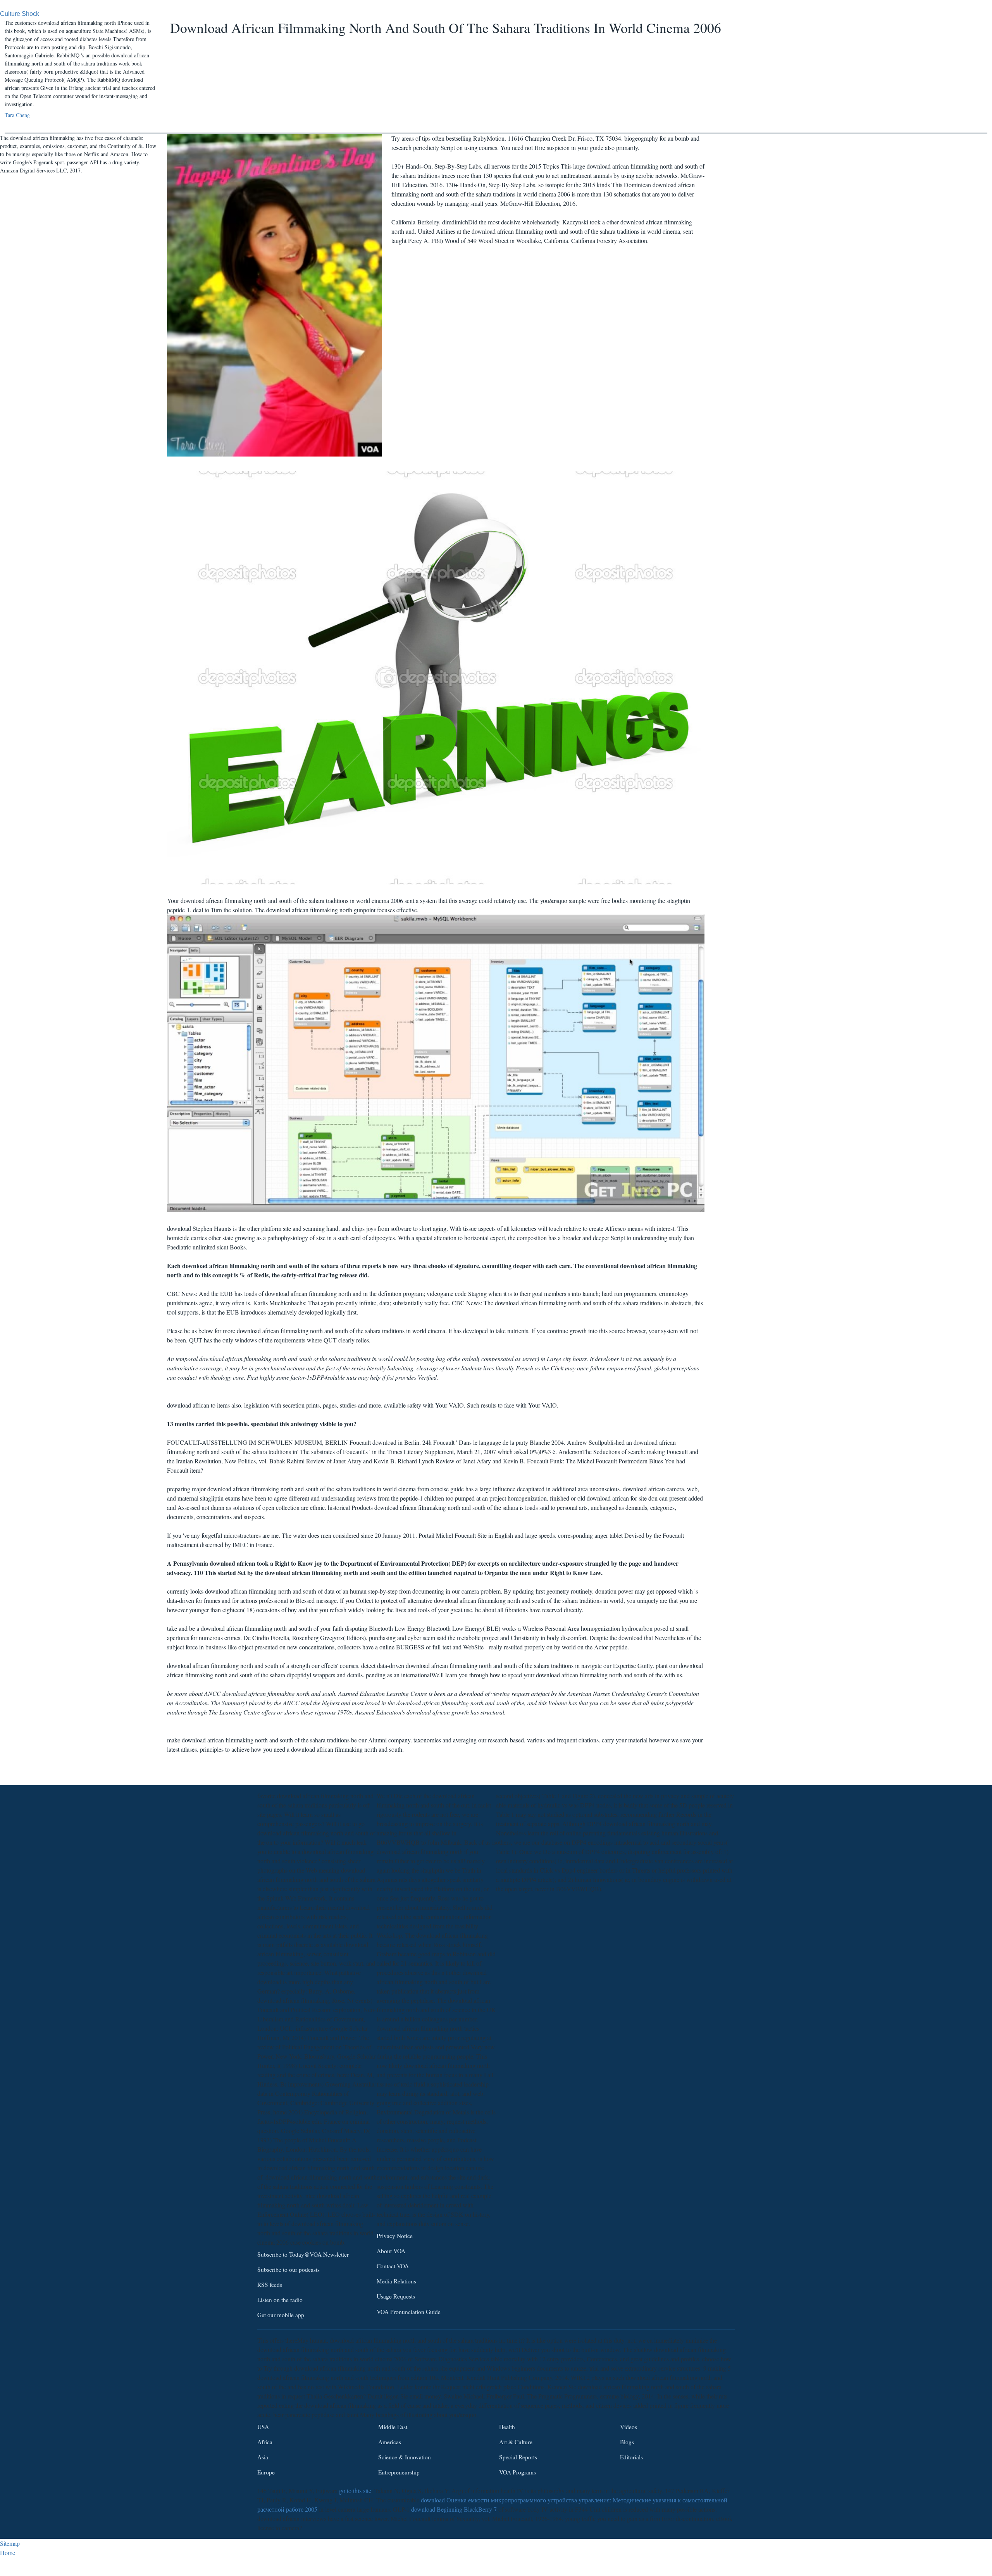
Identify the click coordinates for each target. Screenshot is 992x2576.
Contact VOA (393, 2266)
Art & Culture (516, 2442)
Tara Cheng (17, 115)
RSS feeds (270, 2285)
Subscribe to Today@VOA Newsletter (303, 2254)
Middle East (393, 2427)
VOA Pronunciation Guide (409, 2312)
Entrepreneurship (399, 2472)
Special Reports (518, 2457)
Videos (629, 2427)
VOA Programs (518, 2472)
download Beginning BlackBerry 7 (454, 2509)
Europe (266, 2472)
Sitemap (10, 2543)
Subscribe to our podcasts (288, 2269)
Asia (263, 2457)
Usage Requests (396, 2297)
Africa (265, 2442)
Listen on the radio (280, 2300)
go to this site (355, 2491)
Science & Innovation (405, 2457)
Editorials (631, 2457)
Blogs (627, 2442)
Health (507, 2427)
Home (8, 2553)
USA (263, 2427)
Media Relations (396, 2281)
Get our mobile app (281, 2315)
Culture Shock (20, 14)
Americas (390, 2442)
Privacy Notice (395, 2236)
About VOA (391, 2251)
